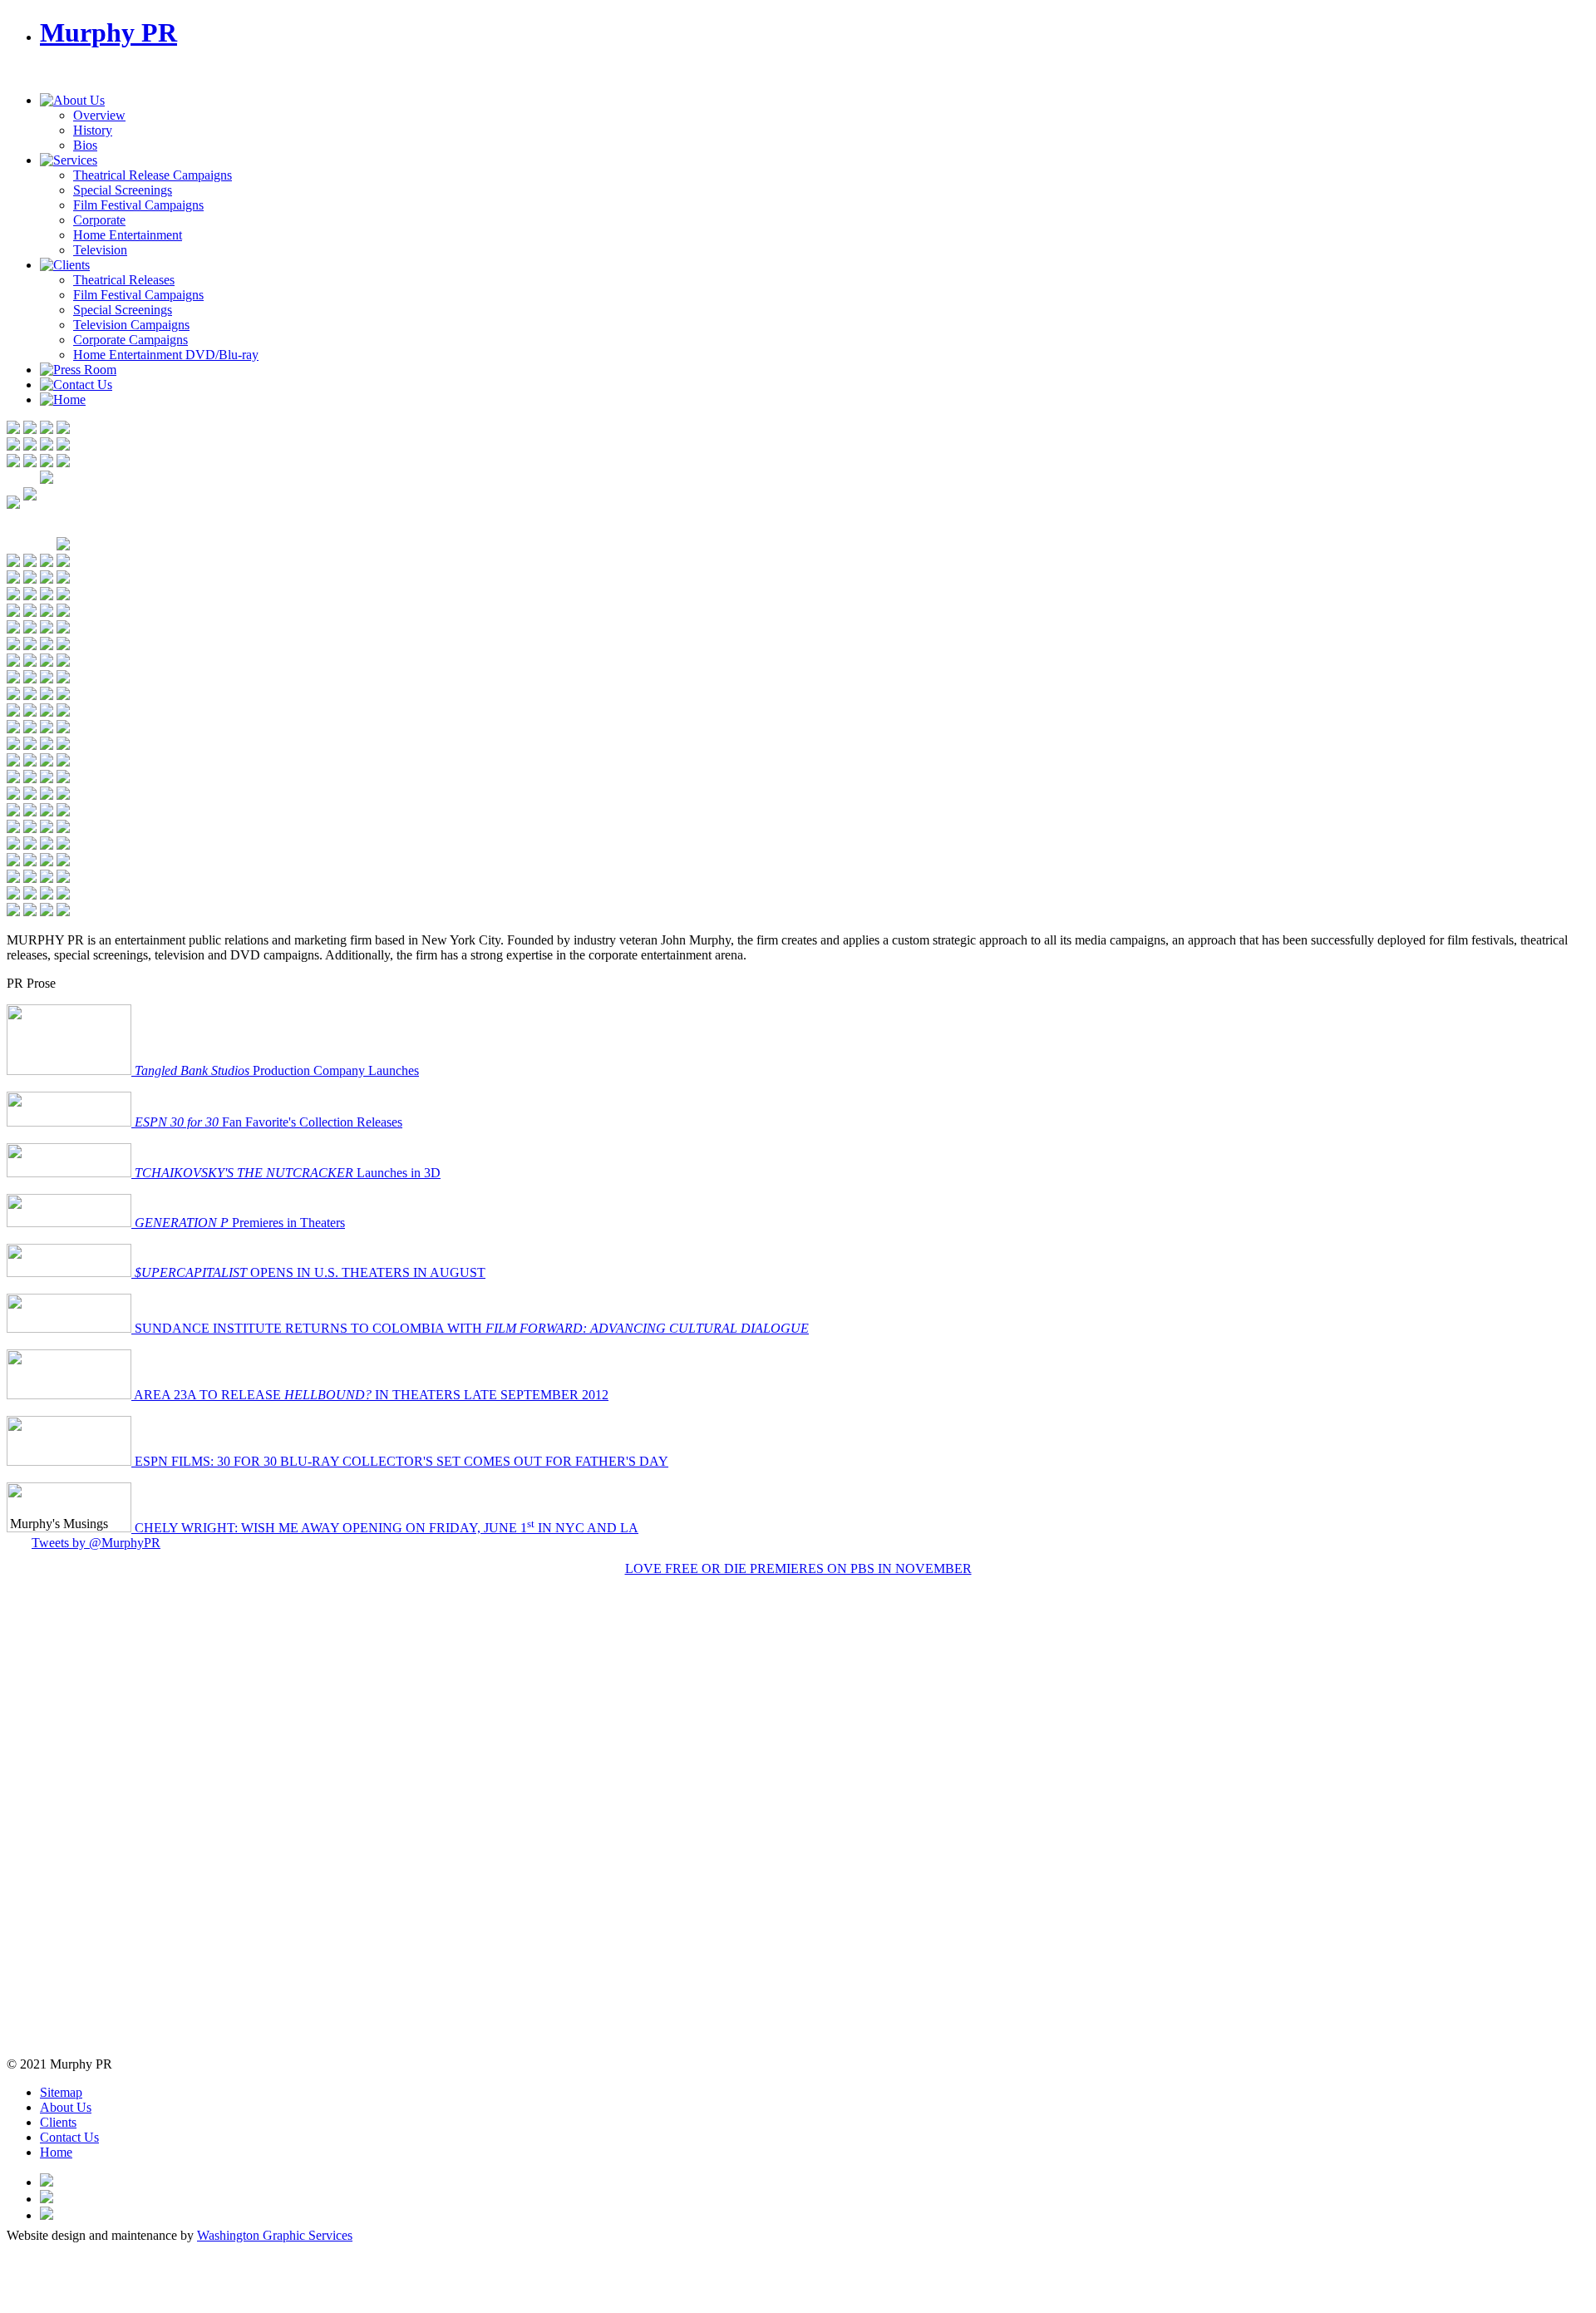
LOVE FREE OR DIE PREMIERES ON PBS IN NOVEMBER (798, 1568)
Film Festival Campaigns (138, 205)
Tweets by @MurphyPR (96, 1543)
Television (100, 250)
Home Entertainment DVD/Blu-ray (166, 355)
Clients (58, 2122)
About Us (66, 2107)
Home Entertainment (128, 235)
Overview (99, 115)
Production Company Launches (277, 1070)
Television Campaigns (131, 325)
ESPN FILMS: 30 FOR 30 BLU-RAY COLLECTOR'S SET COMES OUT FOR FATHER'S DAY (400, 1461)
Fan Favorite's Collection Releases (268, 1122)
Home (56, 2152)
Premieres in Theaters (240, 1223)
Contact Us (69, 2137)
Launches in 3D (288, 1173)
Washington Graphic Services (275, 2235)
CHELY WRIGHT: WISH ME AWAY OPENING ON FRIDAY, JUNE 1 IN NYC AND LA (385, 1528)
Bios (85, 145)
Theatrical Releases (124, 280)
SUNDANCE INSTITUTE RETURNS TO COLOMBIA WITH (470, 1328)
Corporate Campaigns (131, 340)
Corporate (99, 220)
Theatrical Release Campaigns (153, 175)
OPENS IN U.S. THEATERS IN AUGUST (310, 1272)
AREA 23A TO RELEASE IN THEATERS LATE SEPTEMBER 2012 (370, 1395)
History (93, 130)
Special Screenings (123, 190)
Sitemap (61, 2092)
